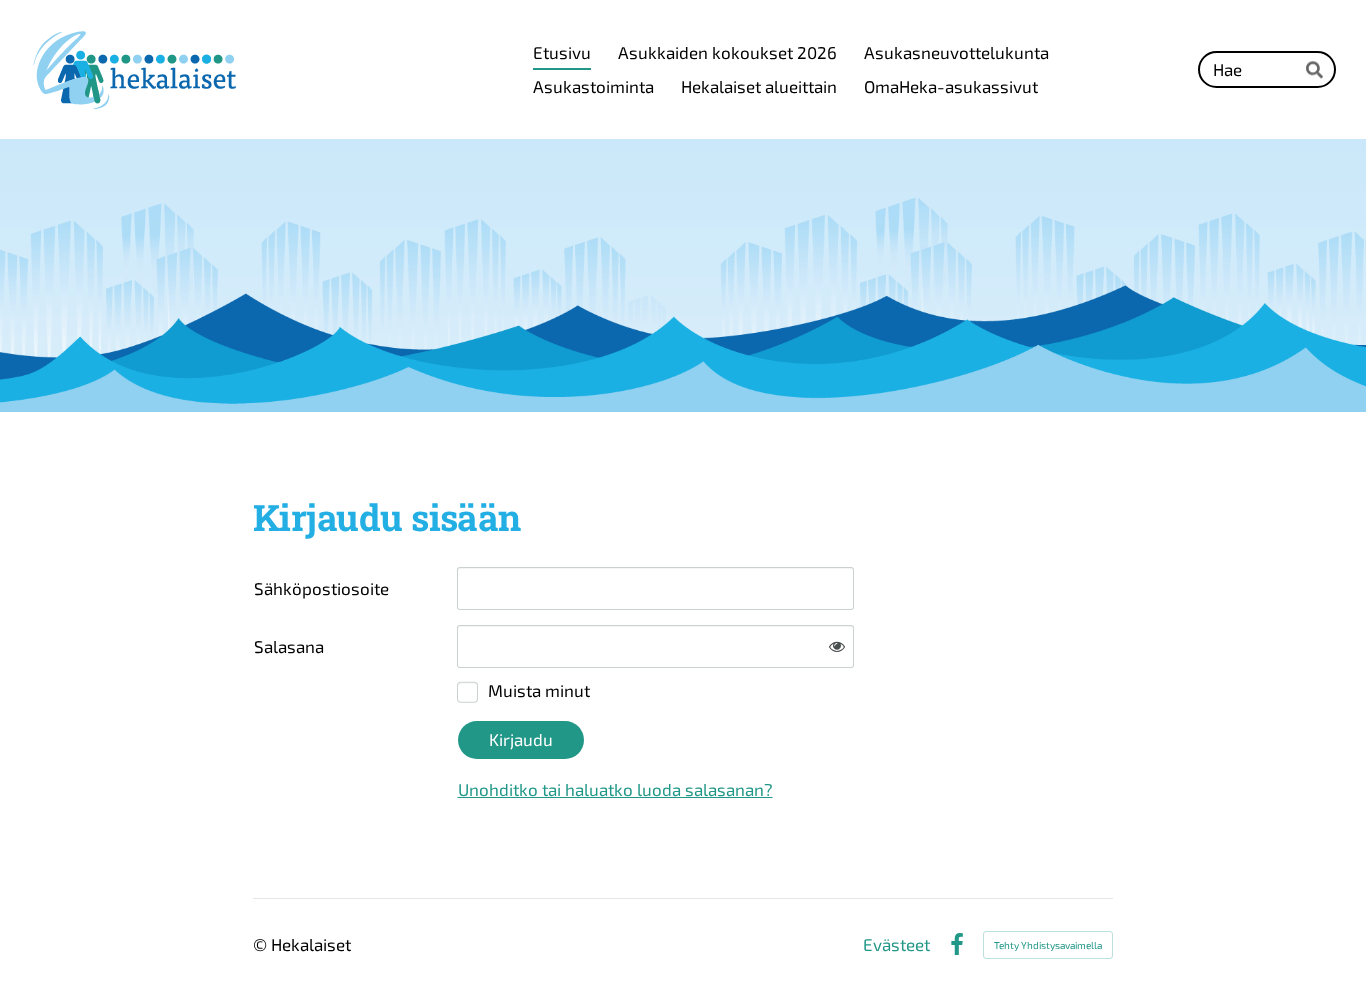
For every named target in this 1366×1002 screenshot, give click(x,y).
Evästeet (896, 944)
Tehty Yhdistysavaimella (1048, 945)
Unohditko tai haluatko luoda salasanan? (615, 789)
